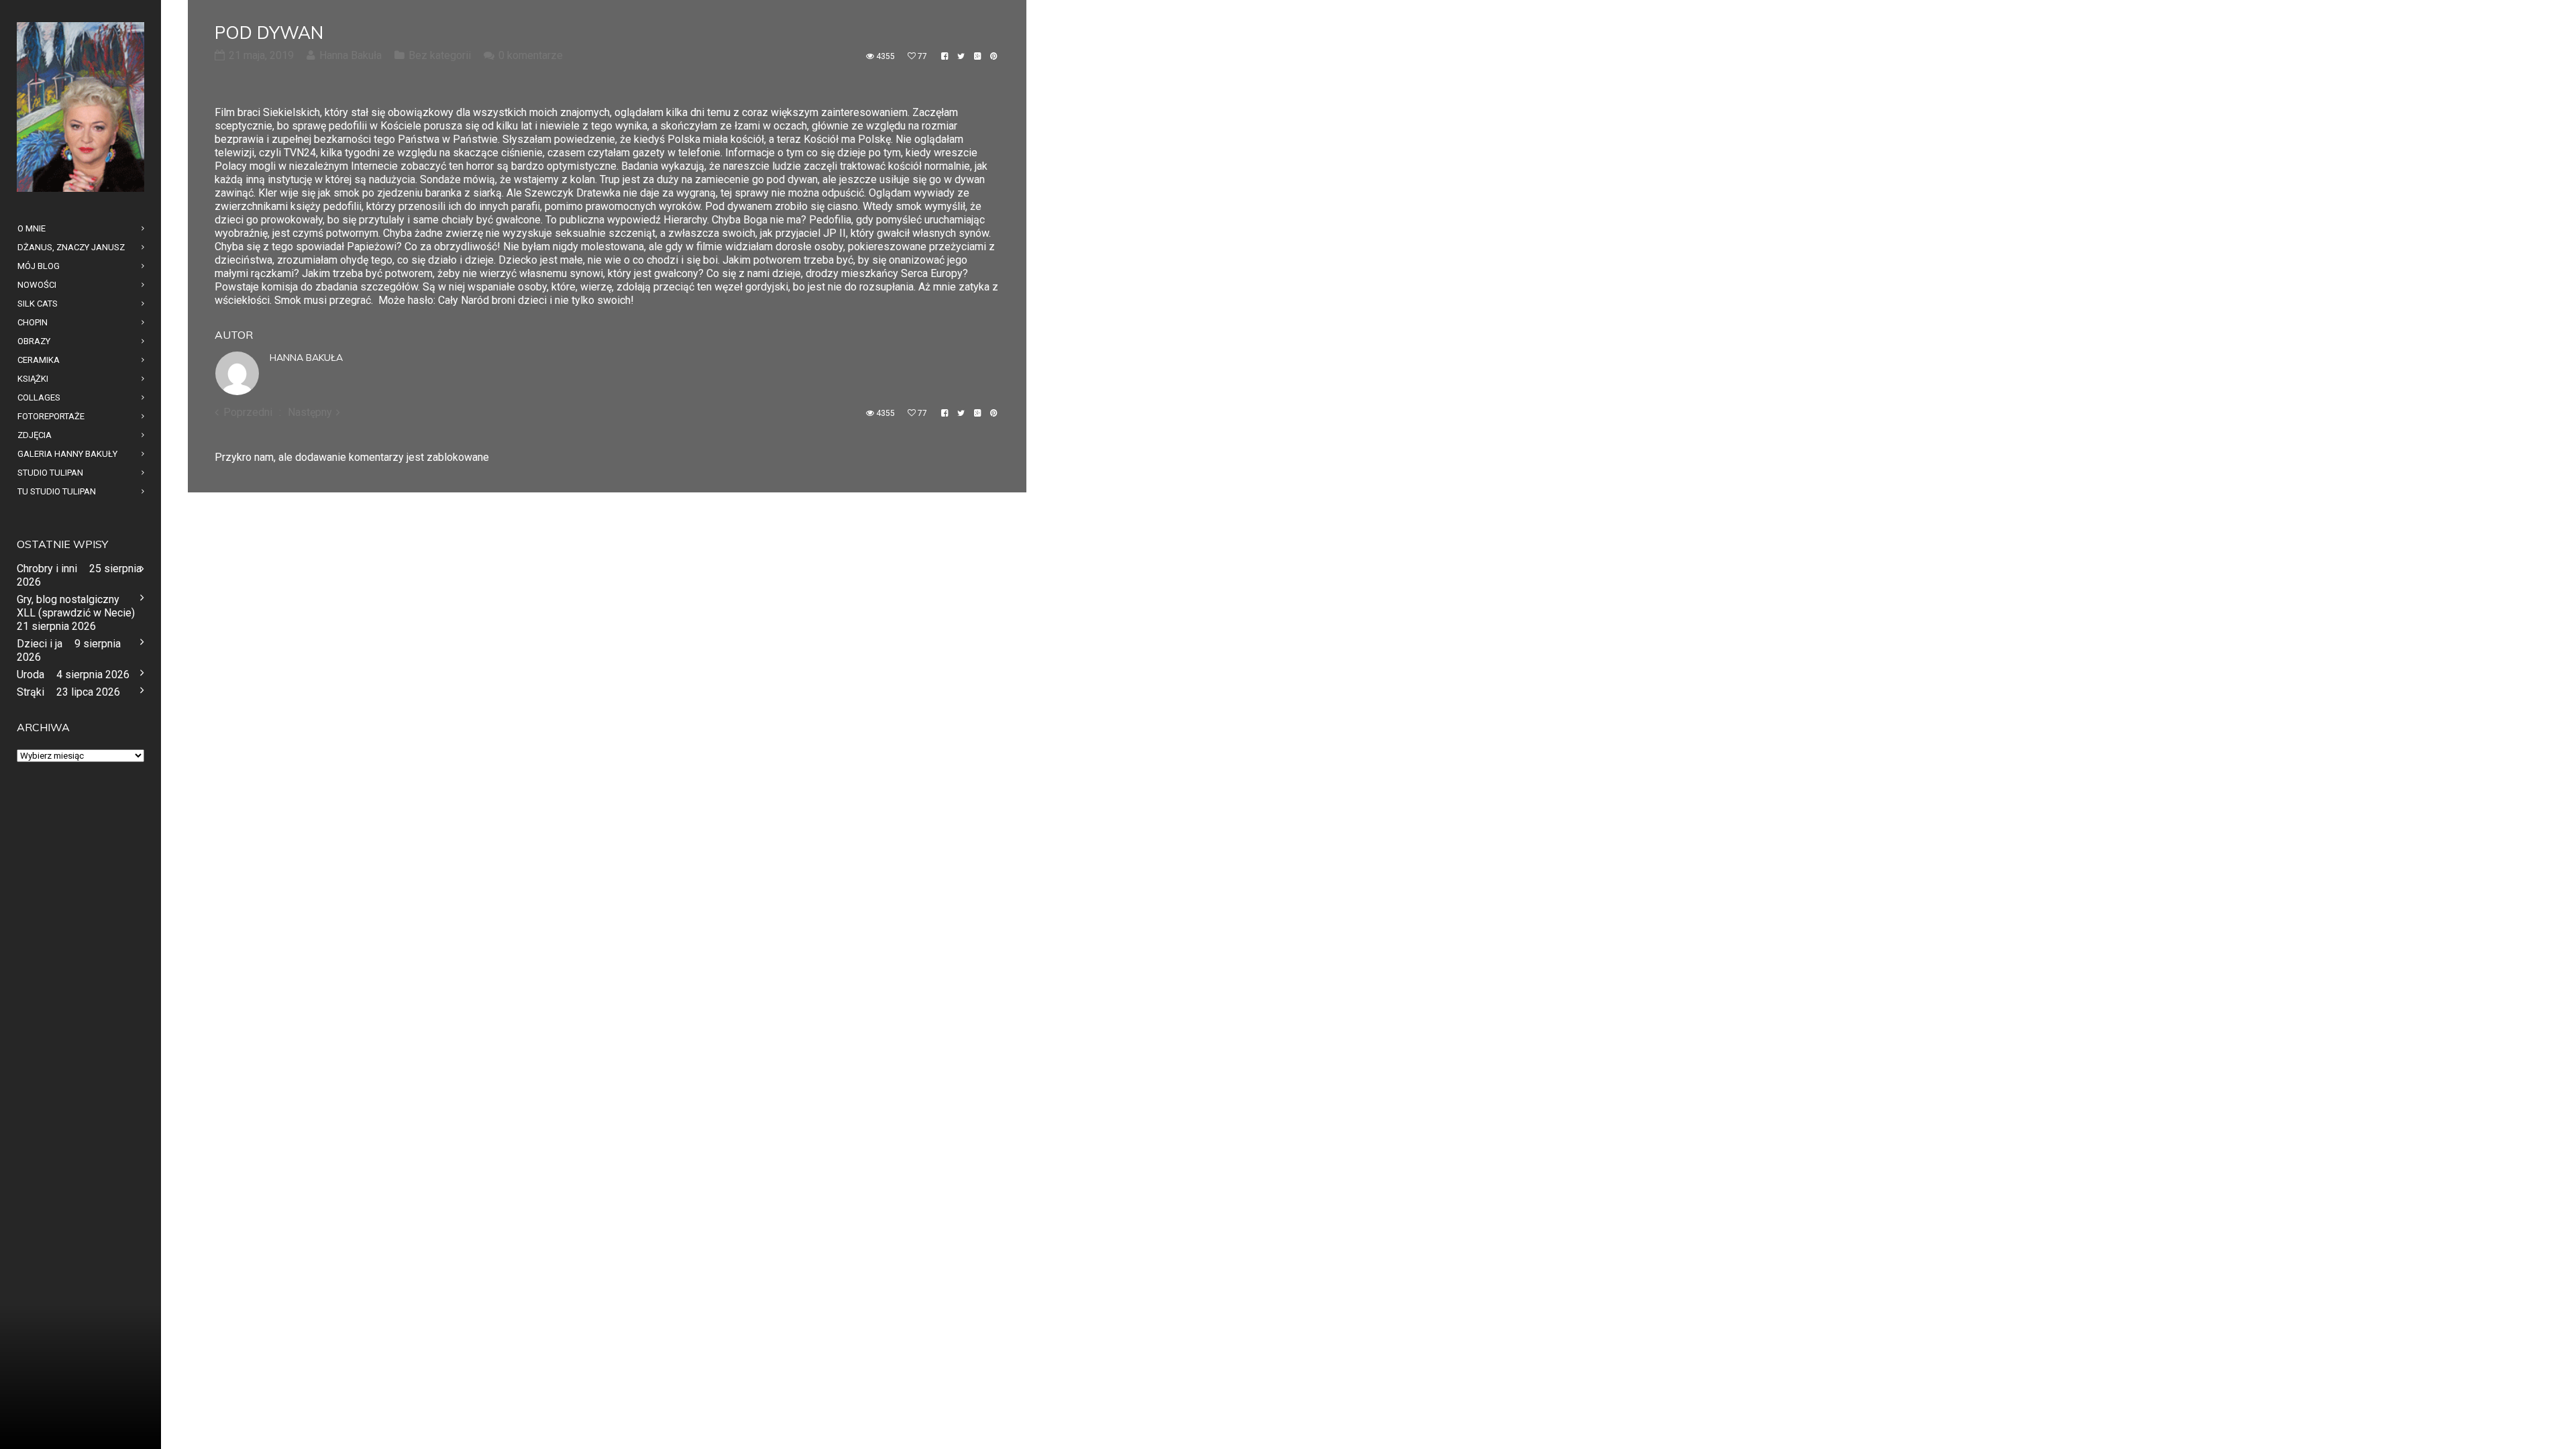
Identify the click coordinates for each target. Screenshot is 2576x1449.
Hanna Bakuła (306, 358)
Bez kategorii (440, 55)
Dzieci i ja (40, 644)
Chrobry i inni (47, 569)
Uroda (31, 675)
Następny (310, 412)
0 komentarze (531, 55)
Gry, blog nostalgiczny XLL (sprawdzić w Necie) (76, 606)
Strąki (31, 692)
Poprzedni (248, 412)
